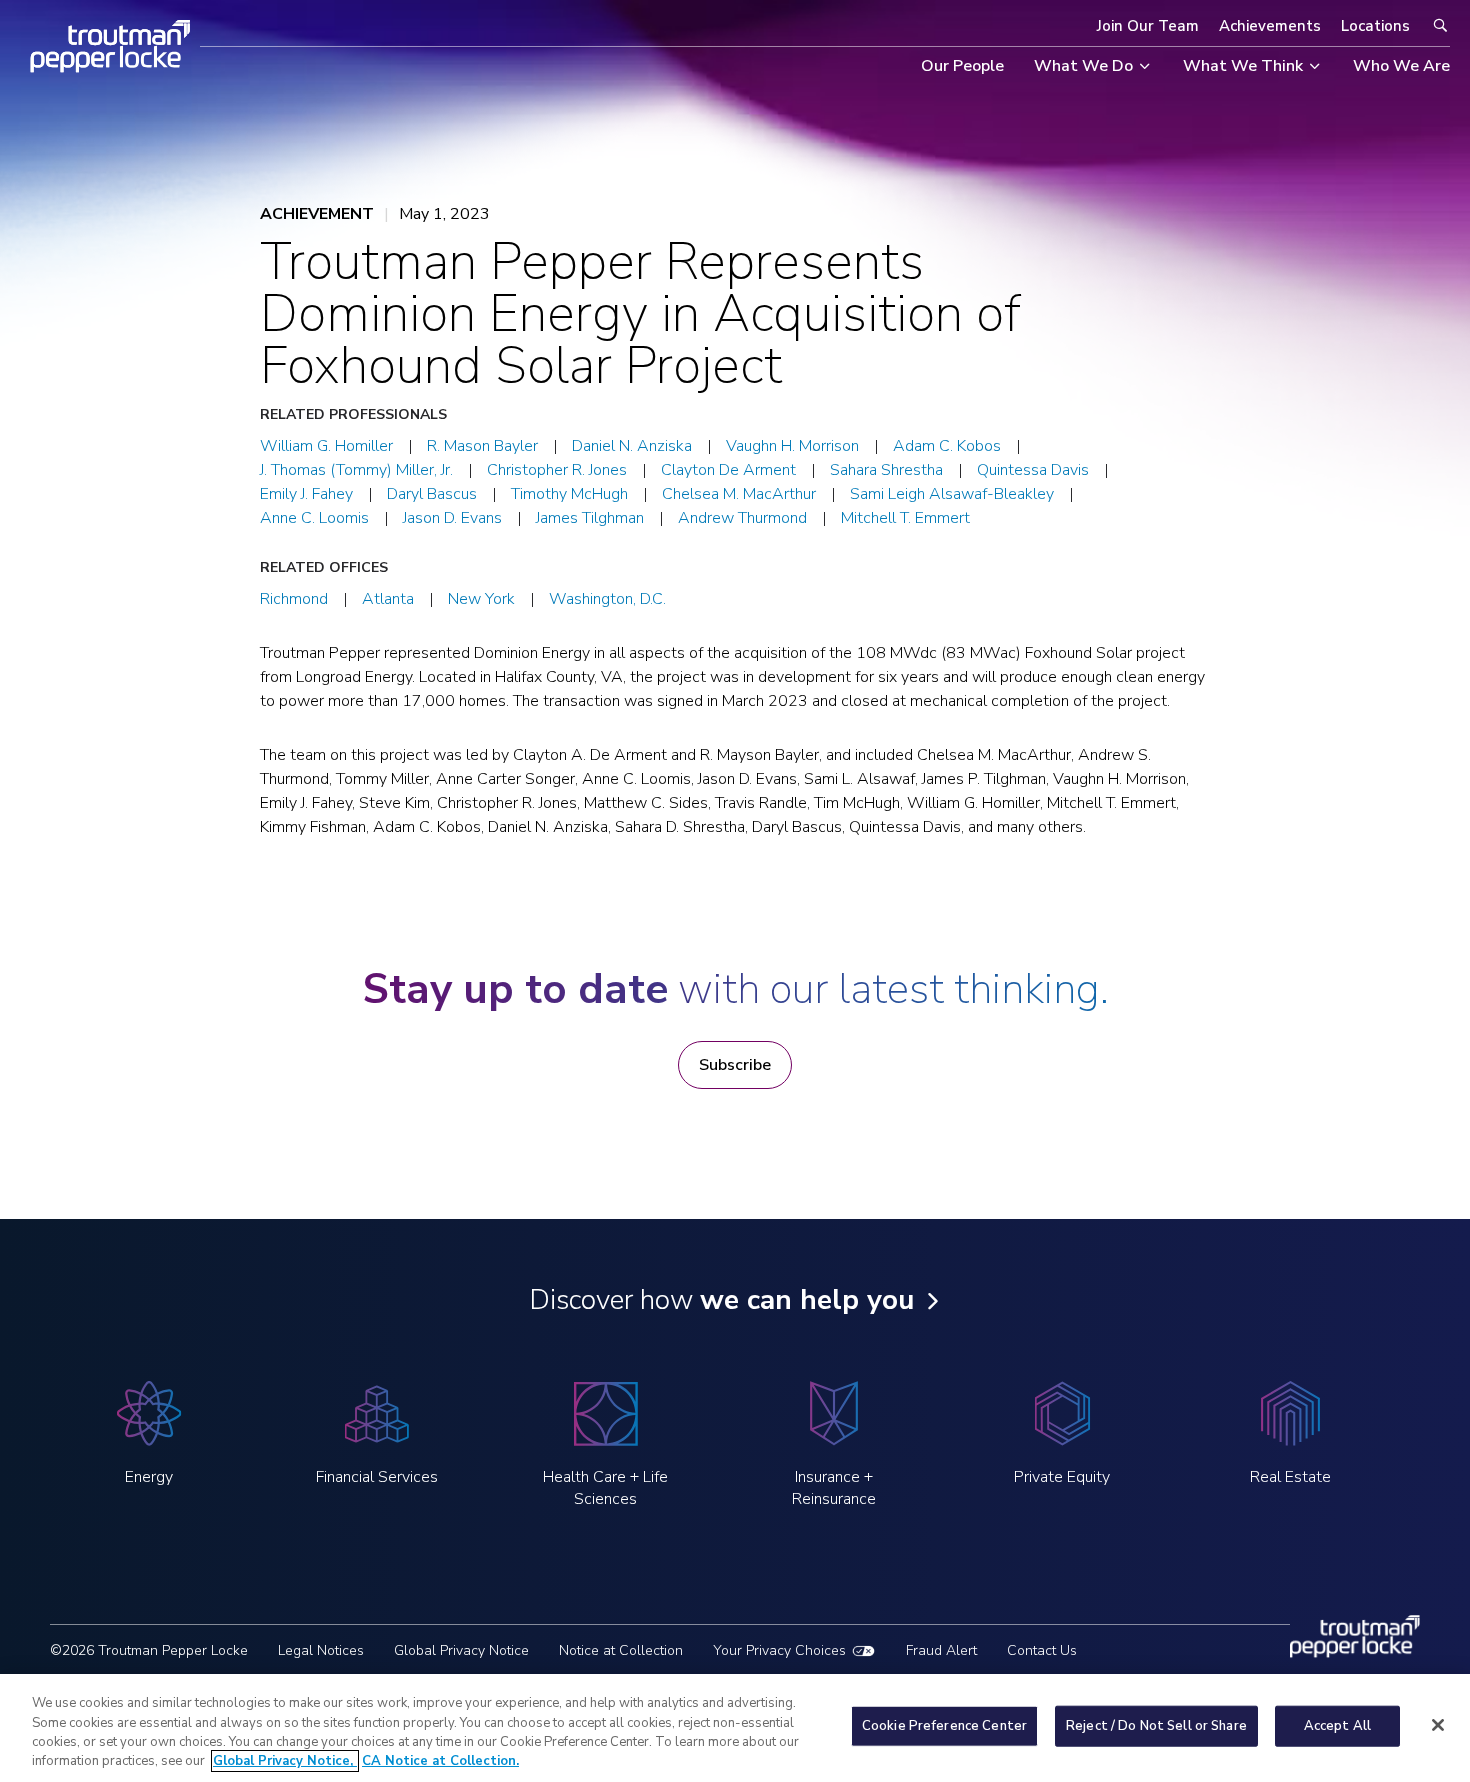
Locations (1375, 26)
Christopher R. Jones (557, 470)
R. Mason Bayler (482, 446)
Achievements (1270, 26)
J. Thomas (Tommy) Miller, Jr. (356, 470)
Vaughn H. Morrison (792, 446)
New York (481, 599)
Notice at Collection (621, 1650)
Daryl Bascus (432, 494)
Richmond (294, 599)
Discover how (721, 1300)
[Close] (1438, 1725)
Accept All (1337, 1726)
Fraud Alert (941, 1650)
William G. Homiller (326, 446)
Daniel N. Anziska (632, 446)
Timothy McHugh (569, 494)
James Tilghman (590, 518)
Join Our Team (1148, 26)
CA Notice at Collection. (440, 1761)
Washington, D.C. (607, 599)
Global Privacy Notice (461, 1650)
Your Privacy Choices (779, 1650)
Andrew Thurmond (742, 518)
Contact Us (1042, 1650)
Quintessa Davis (1033, 470)
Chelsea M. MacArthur (739, 494)
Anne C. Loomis (314, 518)
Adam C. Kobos (947, 446)
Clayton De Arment (728, 470)
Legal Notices (321, 1650)
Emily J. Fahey (306, 494)
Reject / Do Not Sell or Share (1156, 1726)
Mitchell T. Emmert (905, 518)
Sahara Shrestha (886, 470)
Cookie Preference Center (944, 1726)
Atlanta (388, 599)
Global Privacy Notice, (285, 1761)
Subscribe (735, 1065)
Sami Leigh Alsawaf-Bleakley (952, 494)
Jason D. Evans (452, 518)
